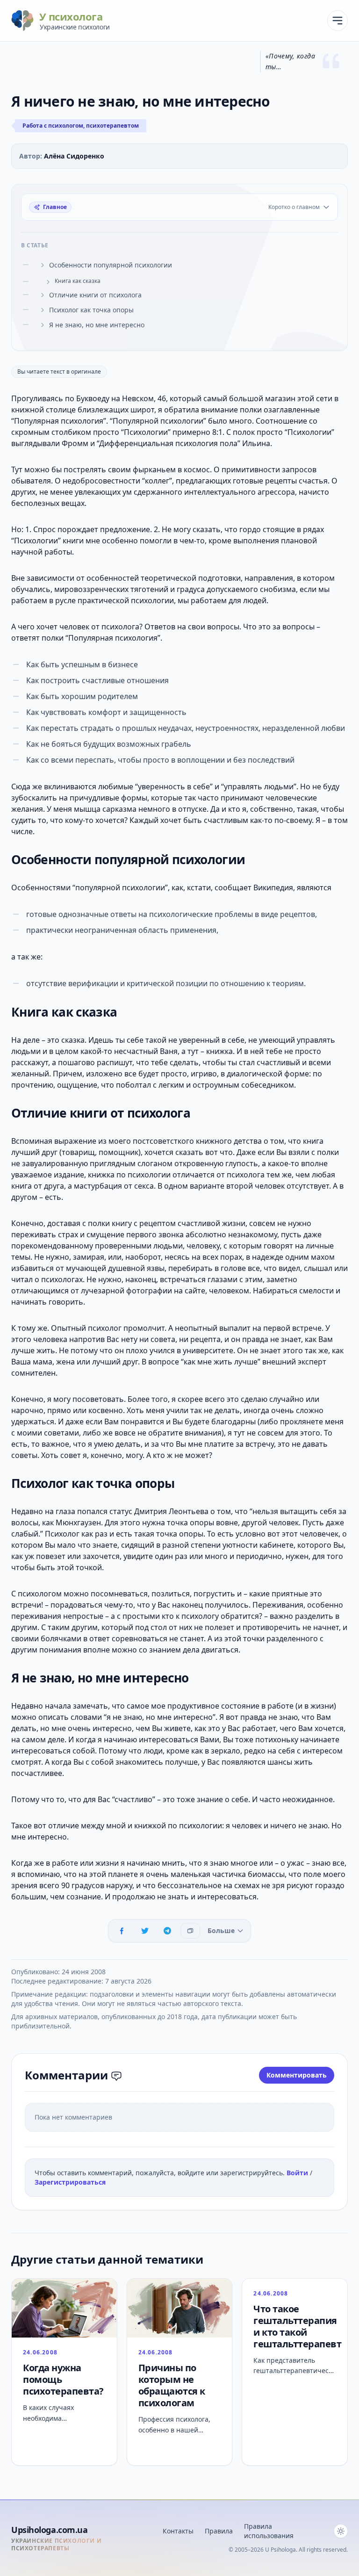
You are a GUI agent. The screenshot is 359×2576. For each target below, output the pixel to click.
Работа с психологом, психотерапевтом (81, 126)
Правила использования (269, 2531)
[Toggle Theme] (341, 2531)
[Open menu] (337, 21)
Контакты (178, 2531)
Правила (219, 2531)
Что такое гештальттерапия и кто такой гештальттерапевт (297, 2326)
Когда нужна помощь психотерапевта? (63, 2379)
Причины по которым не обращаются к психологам (172, 2385)
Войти (298, 2173)
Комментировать (297, 2075)
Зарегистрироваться (70, 2182)
